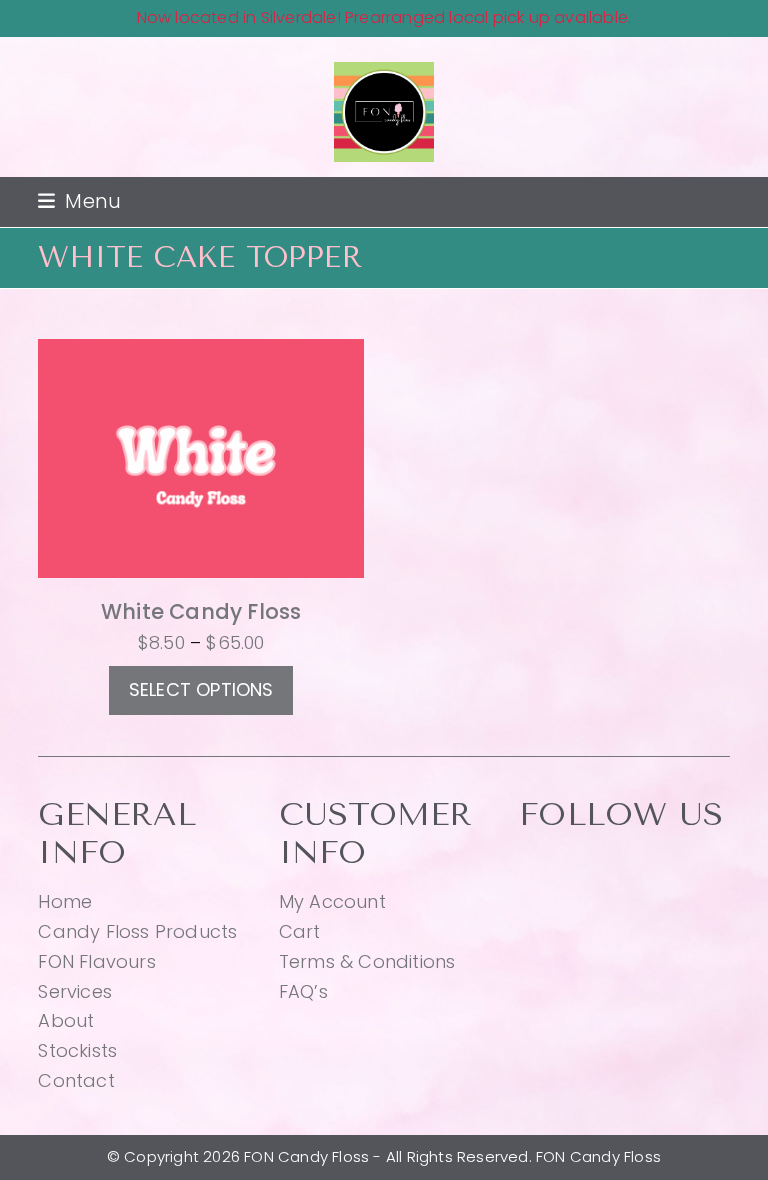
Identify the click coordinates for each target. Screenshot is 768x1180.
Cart (300, 931)
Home (65, 901)
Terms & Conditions (367, 961)
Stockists (77, 1050)
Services (75, 991)
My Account (332, 901)
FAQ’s (303, 991)
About (66, 1020)
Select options (201, 689)
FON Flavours (96, 961)
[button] (79, 201)
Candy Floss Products (137, 931)
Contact (76, 1080)
